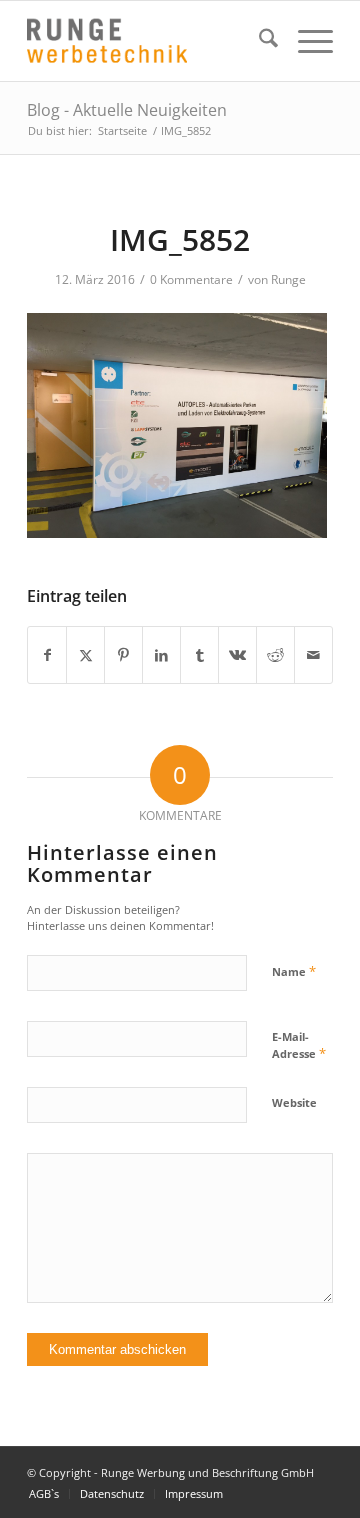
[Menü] (305, 41)
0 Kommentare (191, 279)
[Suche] (258, 41)
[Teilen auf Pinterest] (123, 655)
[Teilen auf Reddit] (275, 655)
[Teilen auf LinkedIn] (161, 655)
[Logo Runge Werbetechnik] (149, 41)
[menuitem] (258, 41)
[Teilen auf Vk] (237, 655)
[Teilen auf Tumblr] (199, 655)
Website (294, 1102)
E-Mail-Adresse (299, 1046)
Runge (288, 279)
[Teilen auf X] (85, 655)
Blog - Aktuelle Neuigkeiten (127, 110)
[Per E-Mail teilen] (313, 655)
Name (294, 971)
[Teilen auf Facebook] (47, 655)
